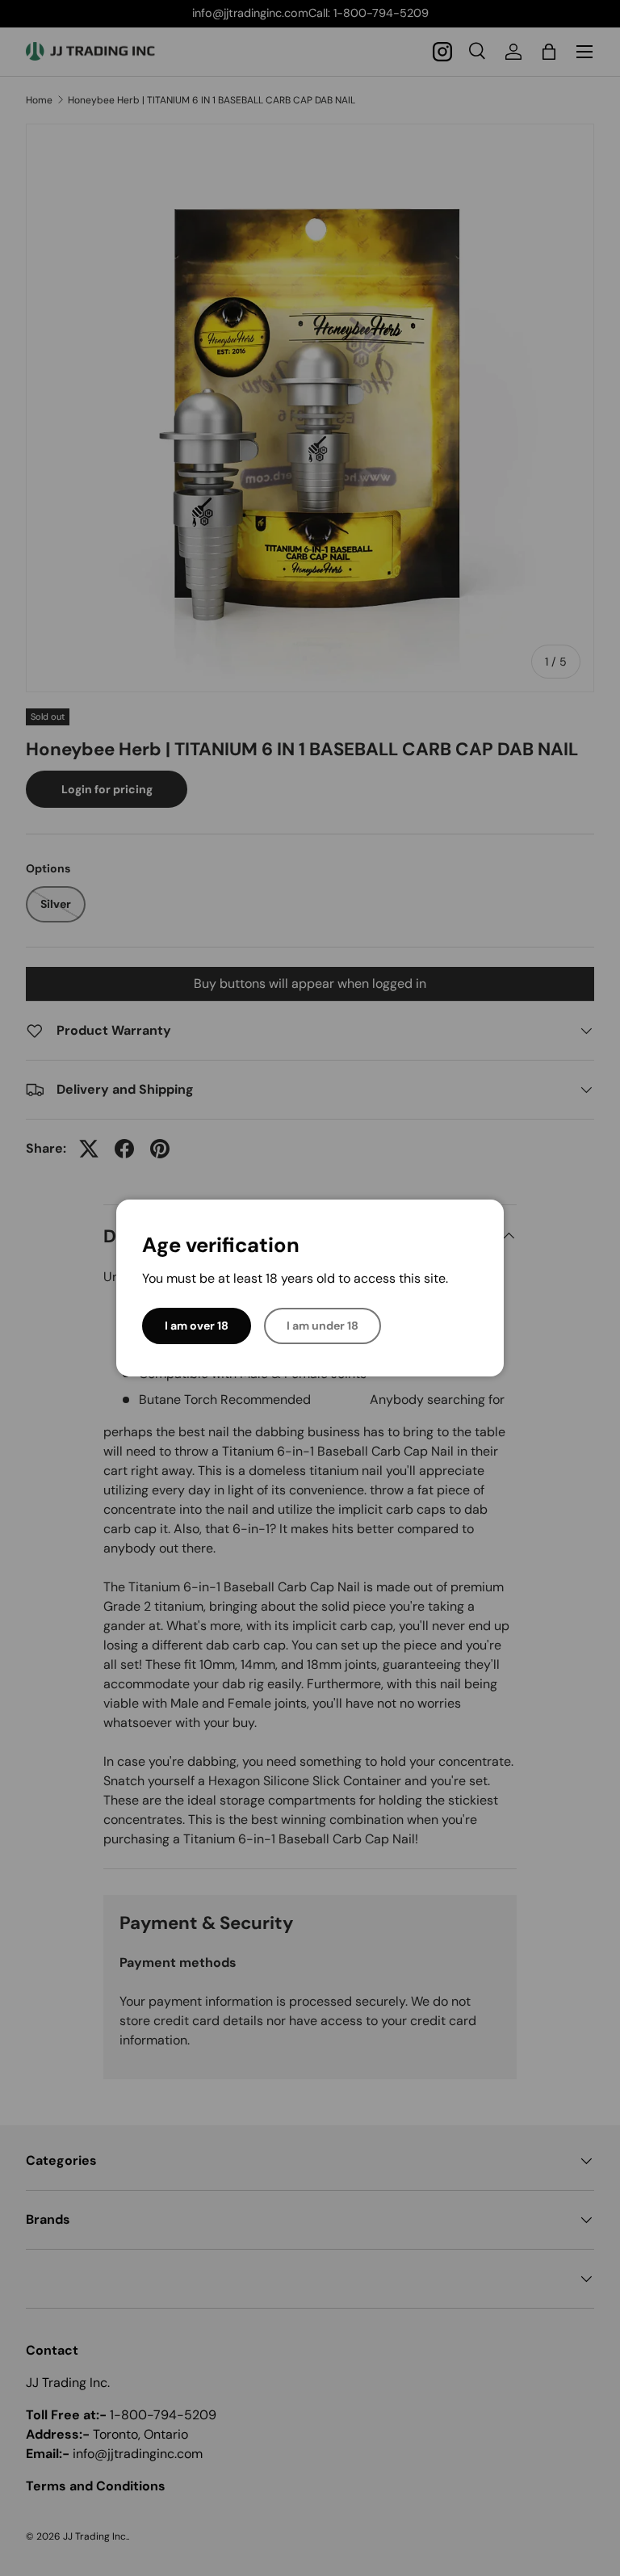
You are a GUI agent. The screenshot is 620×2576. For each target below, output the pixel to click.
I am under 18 (323, 1326)
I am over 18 (197, 1326)
